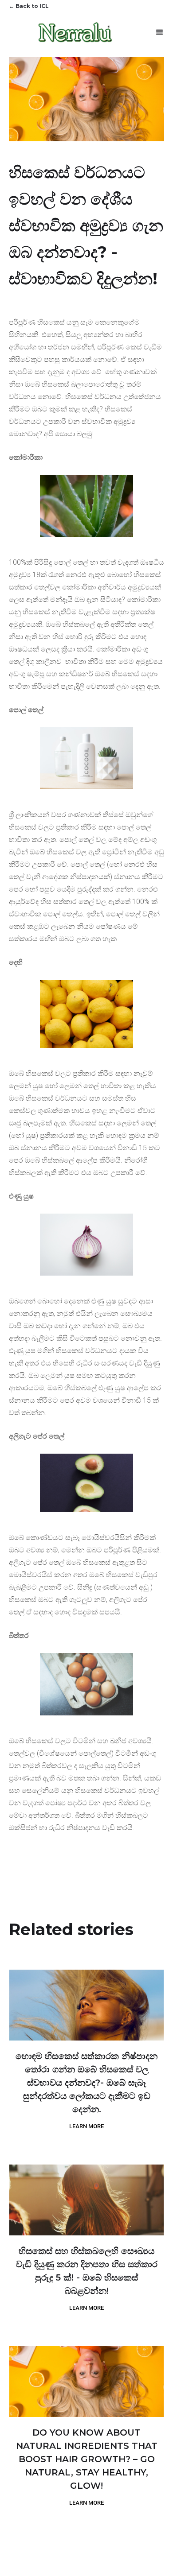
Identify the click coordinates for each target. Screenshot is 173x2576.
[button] (160, 32)
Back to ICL (29, 6)
